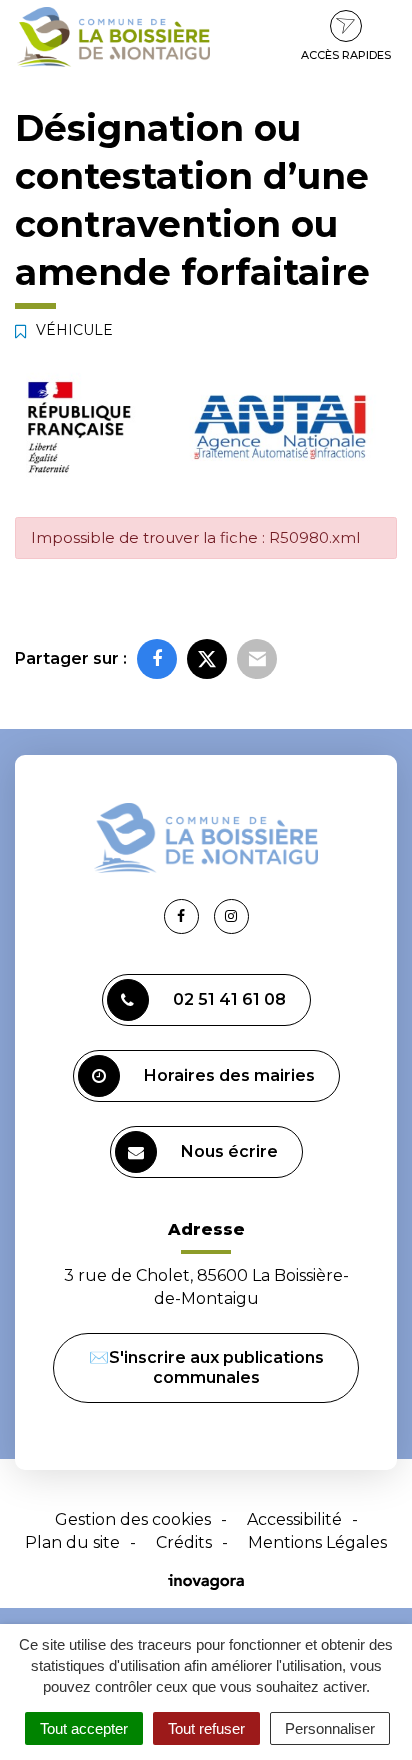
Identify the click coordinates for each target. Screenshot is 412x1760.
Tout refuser (206, 1728)
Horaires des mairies (229, 1075)
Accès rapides (346, 55)
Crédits (184, 1542)
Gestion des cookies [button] (133, 1519)
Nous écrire (229, 1151)
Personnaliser (330, 1728)
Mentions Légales (317, 1542)
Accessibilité (294, 1519)
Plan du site (72, 1542)
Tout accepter (84, 1728)
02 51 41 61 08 (229, 999)
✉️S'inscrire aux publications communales (206, 1367)
